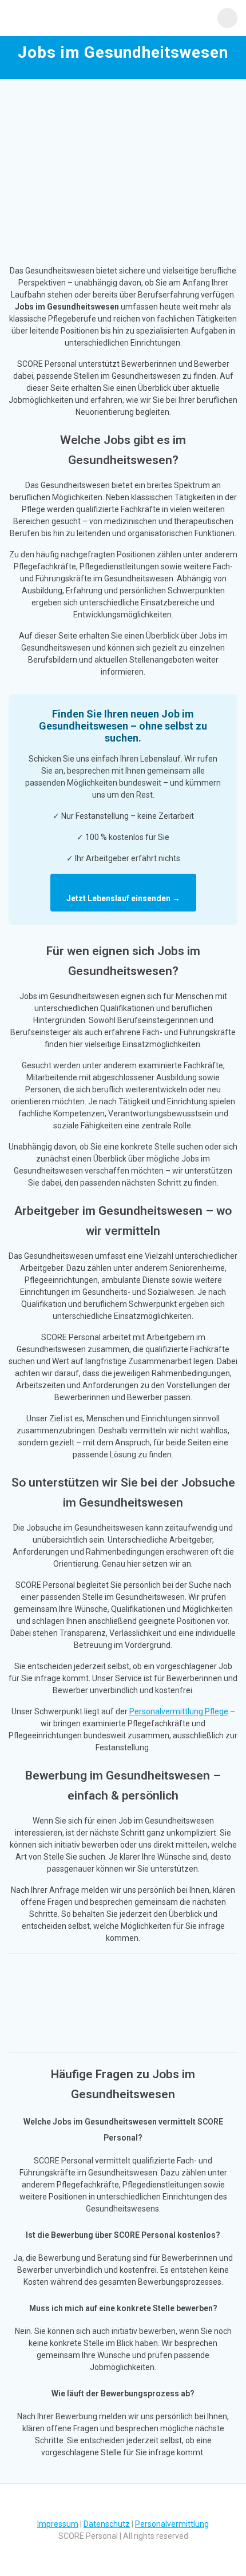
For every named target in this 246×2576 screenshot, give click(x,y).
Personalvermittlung (172, 2524)
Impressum (58, 2524)
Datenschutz (107, 2524)
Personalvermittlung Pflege (179, 1711)
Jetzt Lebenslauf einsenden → (123, 898)
